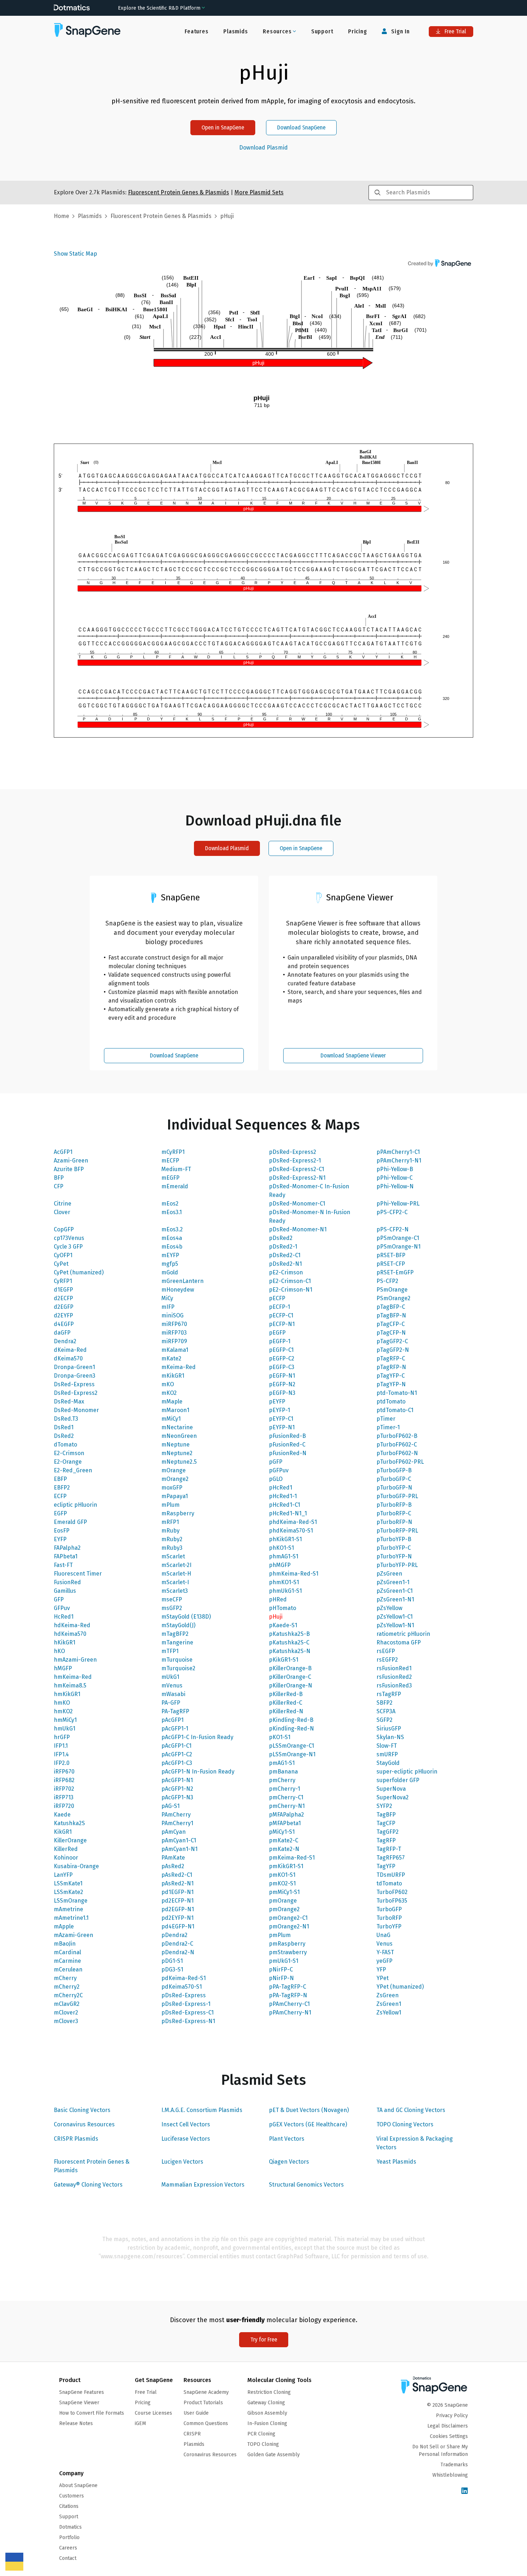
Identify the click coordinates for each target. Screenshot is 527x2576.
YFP (381, 1969)
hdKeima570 (70, 1634)
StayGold (388, 1763)
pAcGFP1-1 (175, 1729)
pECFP (277, 1298)
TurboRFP (389, 1918)
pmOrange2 (284, 1909)
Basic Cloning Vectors (82, 2110)
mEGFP (170, 1178)
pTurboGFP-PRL (397, 1496)
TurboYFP (389, 1926)
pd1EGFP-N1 (177, 1892)
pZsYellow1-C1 (395, 1617)
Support (322, 31)
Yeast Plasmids (396, 2162)
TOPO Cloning (263, 2444)
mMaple (172, 1401)
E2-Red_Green (73, 1470)
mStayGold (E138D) (186, 1617)
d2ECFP (63, 1298)
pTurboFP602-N (397, 1453)
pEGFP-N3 (282, 1393)
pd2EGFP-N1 (178, 1909)
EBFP (60, 1479)
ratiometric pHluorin (403, 1634)
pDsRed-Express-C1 (187, 2012)
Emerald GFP (70, 1522)
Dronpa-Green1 (74, 1367)
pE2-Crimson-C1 (290, 1281)
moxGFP (172, 1488)
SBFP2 (384, 1703)
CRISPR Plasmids (76, 2139)
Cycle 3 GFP (68, 1247)
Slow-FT (387, 1746)
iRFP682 (64, 1780)
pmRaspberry (287, 1944)
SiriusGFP (389, 1729)
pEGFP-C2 (282, 1358)
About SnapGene (78, 2485)
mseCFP (172, 1599)
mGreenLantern (182, 1281)
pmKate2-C (284, 1840)
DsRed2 (64, 1436)
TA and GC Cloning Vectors (411, 2110)
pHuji (276, 1617)
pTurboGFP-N (394, 1488)
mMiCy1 (171, 1419)
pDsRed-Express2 (293, 1152)
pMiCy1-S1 (282, 1832)
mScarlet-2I (176, 1565)
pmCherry (282, 1780)
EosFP (62, 1531)
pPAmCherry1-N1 (399, 1161)
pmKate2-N (284, 1849)
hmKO (62, 1703)
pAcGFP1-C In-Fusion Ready (197, 1737)
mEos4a (172, 1238)
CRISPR (192, 2434)
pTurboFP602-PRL (400, 1462)
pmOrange (283, 1901)
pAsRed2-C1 (177, 1875)
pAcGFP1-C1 (176, 1746)
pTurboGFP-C (394, 1479)
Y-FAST (385, 1952)
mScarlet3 (175, 1591)
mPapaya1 (175, 1496)
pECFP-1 (279, 1307)
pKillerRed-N (286, 1711)
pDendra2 (174, 1935)
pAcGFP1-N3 (177, 1797)
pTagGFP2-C (392, 1341)
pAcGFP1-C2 (177, 1754)
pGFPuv (279, 1470)
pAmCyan (174, 1832)
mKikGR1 (173, 1376)
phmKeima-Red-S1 (294, 1574)
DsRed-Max (69, 1401)
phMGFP (280, 1565)
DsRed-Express (74, 1384)
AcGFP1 (63, 1152)
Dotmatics (70, 2527)
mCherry (65, 1978)
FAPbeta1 (66, 1556)
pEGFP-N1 (282, 1376)
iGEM (140, 2423)
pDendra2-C (177, 1944)
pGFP (276, 1462)
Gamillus (65, 1591)
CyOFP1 (63, 1255)
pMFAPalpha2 (286, 1815)
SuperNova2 (393, 1797)
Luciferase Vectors (186, 2139)
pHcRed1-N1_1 (288, 1513)
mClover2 (66, 2012)
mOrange (174, 1470)
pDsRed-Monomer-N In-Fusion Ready (310, 1216)
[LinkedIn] (465, 2491)
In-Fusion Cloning (267, 2423)
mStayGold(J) (178, 1625)
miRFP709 (174, 1341)
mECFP (170, 1161)
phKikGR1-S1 (285, 1539)
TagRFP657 (391, 1858)
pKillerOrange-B (290, 1668)
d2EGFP (64, 1307)
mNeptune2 (177, 1453)
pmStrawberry (288, 1952)
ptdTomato (391, 1401)
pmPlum (280, 1935)
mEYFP (170, 1255)
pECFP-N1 (282, 1324)
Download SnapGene (301, 127)
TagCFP (386, 1823)
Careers (68, 2548)
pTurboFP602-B (397, 1436)
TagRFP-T (389, 1849)
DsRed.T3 (66, 1419)
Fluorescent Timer (78, 1574)
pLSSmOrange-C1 (291, 1746)
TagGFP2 (388, 1832)
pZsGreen (389, 1574)
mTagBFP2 (175, 1634)
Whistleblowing (450, 2475)
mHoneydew (178, 1290)
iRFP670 (64, 1772)
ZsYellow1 (389, 2012)
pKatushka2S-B (289, 1634)
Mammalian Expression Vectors (203, 2185)
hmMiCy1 (65, 1720)
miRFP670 (174, 1324)
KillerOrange (70, 1840)
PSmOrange (392, 1290)
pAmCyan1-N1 (179, 1849)
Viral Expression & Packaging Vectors (415, 2143)
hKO (59, 1651)
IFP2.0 (62, 1763)
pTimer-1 (388, 1427)
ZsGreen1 (389, 2004)
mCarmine (67, 1961)
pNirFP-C (281, 1969)
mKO (168, 1384)
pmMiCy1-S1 (284, 1892)
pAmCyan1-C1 (179, 1840)
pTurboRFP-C (394, 1513)
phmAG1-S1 (284, 1556)
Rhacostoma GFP (399, 1642)
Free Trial (455, 31)
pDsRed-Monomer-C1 (297, 1204)
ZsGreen (388, 1995)
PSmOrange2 (393, 1298)
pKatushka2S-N (290, 1651)
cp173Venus (69, 1238)
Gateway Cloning (266, 2403)
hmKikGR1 (67, 1694)
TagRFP (386, 1840)
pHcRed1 (281, 1488)
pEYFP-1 (279, 1410)
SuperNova (391, 1789)
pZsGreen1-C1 (395, 1591)
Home (61, 216)
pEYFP (277, 1401)
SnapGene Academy (206, 2392)
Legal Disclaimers (448, 2426)
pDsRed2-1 (283, 1247)
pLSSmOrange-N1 (292, 1754)
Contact (68, 2558)
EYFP (60, 1539)
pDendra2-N (178, 1952)
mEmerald (175, 1186)
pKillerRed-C (286, 1703)
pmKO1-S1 (282, 1875)
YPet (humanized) (400, 1987)
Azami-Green (71, 1161)
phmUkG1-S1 (285, 1591)
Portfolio (69, 2537)
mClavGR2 (67, 2004)
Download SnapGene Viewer (353, 1055)
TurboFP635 (392, 1901)
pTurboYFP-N (394, 1556)
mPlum (170, 1505)
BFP (59, 1178)
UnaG (383, 1935)
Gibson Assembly (267, 2413)
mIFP (168, 1307)
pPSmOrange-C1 (398, 1238)
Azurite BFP (69, 1169)
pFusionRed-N (288, 1453)
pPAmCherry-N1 (290, 2012)
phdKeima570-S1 (291, 1531)
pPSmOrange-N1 (398, 1247)
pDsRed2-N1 (285, 1264)
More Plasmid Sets (259, 192)
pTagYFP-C (391, 1376)
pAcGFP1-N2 (177, 1789)
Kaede (62, 1815)
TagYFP (386, 1866)
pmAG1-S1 (282, 1763)
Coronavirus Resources (84, 2124)
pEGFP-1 (280, 1341)
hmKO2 (63, 1711)
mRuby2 (172, 1539)
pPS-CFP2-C (392, 1212)
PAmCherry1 (177, 1823)
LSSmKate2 (68, 1892)
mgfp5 (170, 1264)
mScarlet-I (175, 1582)
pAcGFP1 (172, 1720)
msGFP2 (172, 1608)
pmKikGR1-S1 (286, 1866)
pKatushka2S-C (289, 1642)
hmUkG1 (65, 1729)
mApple (64, 1926)
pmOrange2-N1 (289, 1926)
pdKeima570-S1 (182, 1987)
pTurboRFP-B (394, 1505)
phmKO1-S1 (284, 1582)
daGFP (62, 1333)
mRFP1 (170, 1522)
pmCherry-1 (284, 1789)
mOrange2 (175, 1479)
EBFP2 (62, 1488)
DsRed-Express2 (76, 1393)
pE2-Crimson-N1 (291, 1290)
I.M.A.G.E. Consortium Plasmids (202, 2110)
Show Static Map (75, 254)
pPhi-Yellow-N (395, 1186)
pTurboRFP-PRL (397, 1531)
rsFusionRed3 (394, 1685)
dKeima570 (68, 1358)
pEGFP (277, 1333)
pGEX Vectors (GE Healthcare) (308, 2124)
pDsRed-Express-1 (186, 2004)
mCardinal (67, 1952)
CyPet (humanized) (79, 1272)
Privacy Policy (452, 2416)
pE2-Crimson (286, 1272)
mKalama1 (175, 1350)
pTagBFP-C (391, 1307)
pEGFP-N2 (282, 1384)
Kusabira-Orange (76, 1866)
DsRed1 (64, 1427)
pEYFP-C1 (281, 1419)
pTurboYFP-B (394, 1539)
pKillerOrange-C (290, 1677)
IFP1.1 (61, 1746)
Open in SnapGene (223, 127)
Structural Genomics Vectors (306, 2185)
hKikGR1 (65, 1642)
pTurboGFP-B (394, 1470)
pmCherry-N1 (287, 1806)
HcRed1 (64, 1617)
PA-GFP (171, 1703)
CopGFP (64, 1229)
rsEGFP (386, 1651)
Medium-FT (176, 1169)
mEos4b (172, 1247)
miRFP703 (174, 1333)
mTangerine (177, 1642)
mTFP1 (170, 1651)
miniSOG (172, 1315)
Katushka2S (69, 1823)
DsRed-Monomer (76, 1410)
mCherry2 (67, 1987)
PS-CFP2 (387, 1281)
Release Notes (76, 2423)
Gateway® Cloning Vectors (88, 2185)
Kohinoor (66, 1858)
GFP (59, 1599)
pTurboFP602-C (397, 1445)
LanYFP (63, 1875)
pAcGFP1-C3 (177, 1763)
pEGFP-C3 (282, 1367)
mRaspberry (178, 1513)
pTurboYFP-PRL (397, 1565)
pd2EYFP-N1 (177, 1918)
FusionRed (67, 1582)
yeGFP (384, 1961)
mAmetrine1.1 (71, 1918)
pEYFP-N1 (282, 1427)
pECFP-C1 (281, 1315)
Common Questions (206, 2423)
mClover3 (66, 2021)
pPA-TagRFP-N (288, 1995)
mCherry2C (68, 1995)
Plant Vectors (287, 2139)
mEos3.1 (172, 1212)
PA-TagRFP (175, 1711)
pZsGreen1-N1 (395, 1599)
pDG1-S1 (172, 1961)
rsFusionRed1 (394, 1668)
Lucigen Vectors (182, 2162)
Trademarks (454, 2465)
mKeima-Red (179, 1367)
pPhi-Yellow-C (395, 1178)
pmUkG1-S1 (284, 1961)
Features (196, 31)
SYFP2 (384, 1806)
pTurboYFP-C (394, 1548)
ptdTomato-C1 (395, 1410)
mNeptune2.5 (179, 1462)
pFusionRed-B (287, 1436)
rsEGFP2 (387, 1660)
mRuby (170, 1531)
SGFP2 (384, 1720)
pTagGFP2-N (393, 1350)
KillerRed (66, 1849)
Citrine (63, 1204)
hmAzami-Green (75, 1660)
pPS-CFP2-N (393, 1229)
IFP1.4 (61, 1754)
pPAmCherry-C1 (289, 2004)
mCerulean (68, 1969)
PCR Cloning (261, 2434)
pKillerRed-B (286, 1694)
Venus (384, 1944)
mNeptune (175, 1445)
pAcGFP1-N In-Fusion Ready (198, 1772)
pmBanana (283, 1772)
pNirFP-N (281, 1978)
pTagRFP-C (391, 1358)
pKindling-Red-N (291, 1729)
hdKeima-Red (72, 1625)
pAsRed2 (173, 1866)
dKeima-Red (70, 1350)
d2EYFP (63, 1315)
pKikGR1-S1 (284, 1660)
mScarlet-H (176, 1574)
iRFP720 (64, 1806)
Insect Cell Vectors (186, 2124)
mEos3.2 (172, 1229)
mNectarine (177, 1427)
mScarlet (173, 1556)
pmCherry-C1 (286, 1797)
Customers (72, 2496)
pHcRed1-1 (283, 1496)
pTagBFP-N (391, 1315)
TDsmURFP (391, 1875)
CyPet (61, 1264)
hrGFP (62, 1737)
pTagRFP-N (391, 1367)
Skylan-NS (390, 1737)
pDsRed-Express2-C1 (296, 1169)
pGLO (276, 1479)
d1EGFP (63, 1290)
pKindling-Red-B (291, 1720)
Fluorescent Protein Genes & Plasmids (92, 2166)
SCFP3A (386, 1711)
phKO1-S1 (281, 1548)
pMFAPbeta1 (285, 1823)
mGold (170, 1272)
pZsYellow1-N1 (395, 1625)
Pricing (358, 31)
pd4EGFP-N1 (178, 1926)
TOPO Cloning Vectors (405, 2124)
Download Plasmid (263, 148)
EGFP (60, 1513)
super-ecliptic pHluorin (407, 1772)
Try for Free (264, 2340)
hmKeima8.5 (70, 1685)
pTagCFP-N (391, 1333)
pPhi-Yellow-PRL (398, 1204)
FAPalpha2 (67, 1548)
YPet (383, 1978)
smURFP (387, 1754)
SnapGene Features (82, 2392)
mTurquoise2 (178, 1668)
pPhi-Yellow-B (395, 1169)
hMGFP (63, 1668)
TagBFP (386, 1815)
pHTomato (283, 1608)
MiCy (167, 1298)
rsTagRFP (389, 1694)
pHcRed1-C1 (284, 1505)
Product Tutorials (203, 2403)
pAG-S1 (170, 1806)
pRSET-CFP (391, 1264)
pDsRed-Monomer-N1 (298, 1229)
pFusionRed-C (287, 1445)
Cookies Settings (449, 2436)
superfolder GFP (398, 1780)
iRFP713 (64, 1797)
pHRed (278, 1599)
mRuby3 (172, 1548)
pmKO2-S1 (282, 1883)
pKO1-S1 (280, 1737)
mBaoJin (65, 1944)
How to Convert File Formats (92, 2413)
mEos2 (170, 1204)
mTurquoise (177, 1660)
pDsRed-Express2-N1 (297, 1178)
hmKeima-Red (73, 1677)
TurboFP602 (392, 1892)
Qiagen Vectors (289, 2162)
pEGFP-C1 (281, 1350)
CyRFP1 (63, 1281)
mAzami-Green (73, 1935)
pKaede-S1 (283, 1625)
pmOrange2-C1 (288, 1918)
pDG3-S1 (172, 1969)
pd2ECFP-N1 (177, 1901)
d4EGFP (64, 1324)
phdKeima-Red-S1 (293, 1522)
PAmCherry (176, 1815)
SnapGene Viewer (79, 2403)
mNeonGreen (179, 1436)
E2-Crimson (69, 1453)
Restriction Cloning (269, 2392)
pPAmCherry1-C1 (398, 1152)
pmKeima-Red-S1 (292, 1858)
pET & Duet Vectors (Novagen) (309, 2110)
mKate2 (171, 1358)
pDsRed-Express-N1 (188, 2021)
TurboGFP (389, 1909)
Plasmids (236, 31)
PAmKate (173, 1858)
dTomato (65, 1445)
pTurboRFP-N (394, 1522)
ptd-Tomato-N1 (397, 1393)
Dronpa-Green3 (75, 1376)
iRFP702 (64, 1789)
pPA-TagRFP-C (288, 1987)
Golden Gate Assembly (274, 2455)
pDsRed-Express (184, 1995)
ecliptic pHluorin (75, 1505)
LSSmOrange (71, 1901)
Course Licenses (153, 2413)
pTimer (386, 1419)
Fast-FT (63, 1565)
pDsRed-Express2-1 (295, 1161)
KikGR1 (63, 1832)
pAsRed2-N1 (177, 1883)
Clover (62, 1212)
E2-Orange (68, 1462)
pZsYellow (389, 1608)
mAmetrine (68, 1909)
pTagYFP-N (391, 1384)
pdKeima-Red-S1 (184, 1978)
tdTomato (389, 1883)
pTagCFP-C (391, 1324)
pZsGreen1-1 (393, 1582)
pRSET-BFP (391, 1255)
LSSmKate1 (68, 1883)
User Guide (196, 2413)
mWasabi (173, 1694)
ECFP (60, 1496)
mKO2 (169, 1393)
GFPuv (62, 1608)
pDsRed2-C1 (285, 1255)
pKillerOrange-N (291, 1685)
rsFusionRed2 (394, 1677)
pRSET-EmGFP (395, 1272)
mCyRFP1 (173, 1152)
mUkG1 (170, 1677)
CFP (59, 1186)
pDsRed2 (281, 1238)
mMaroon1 (175, 1410)
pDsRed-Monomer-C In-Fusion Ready (309, 1191)
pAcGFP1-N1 (177, 1780)
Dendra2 (65, 1341)
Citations (69, 2506)
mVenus (172, 1685)
